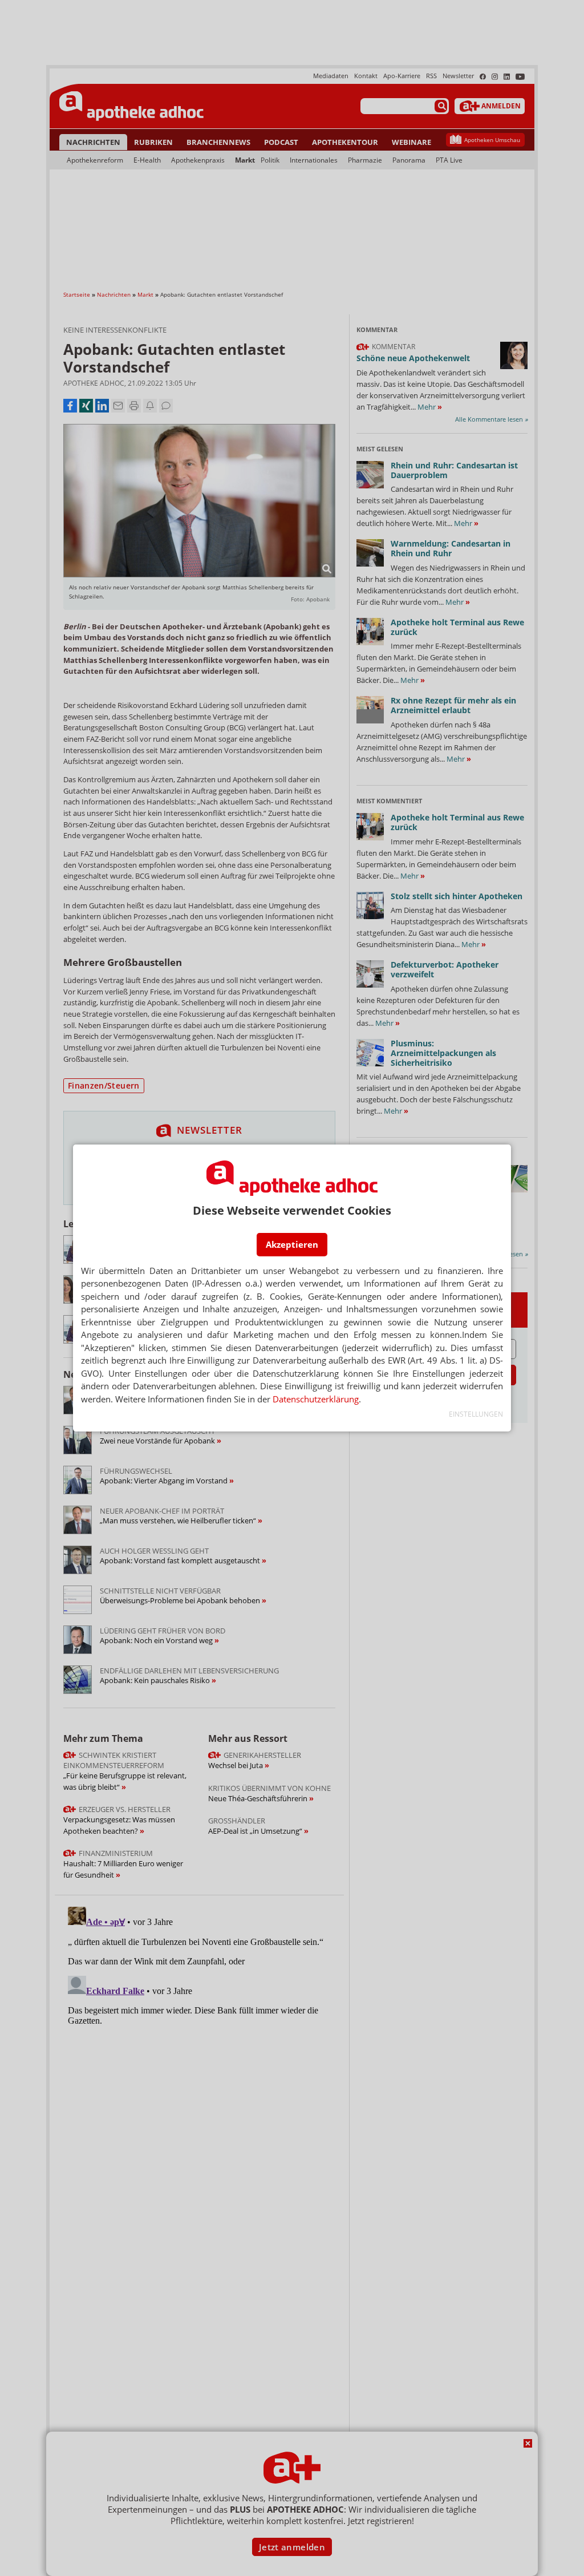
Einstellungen (476, 1414)
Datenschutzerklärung (316, 1399)
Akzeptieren (292, 1244)
